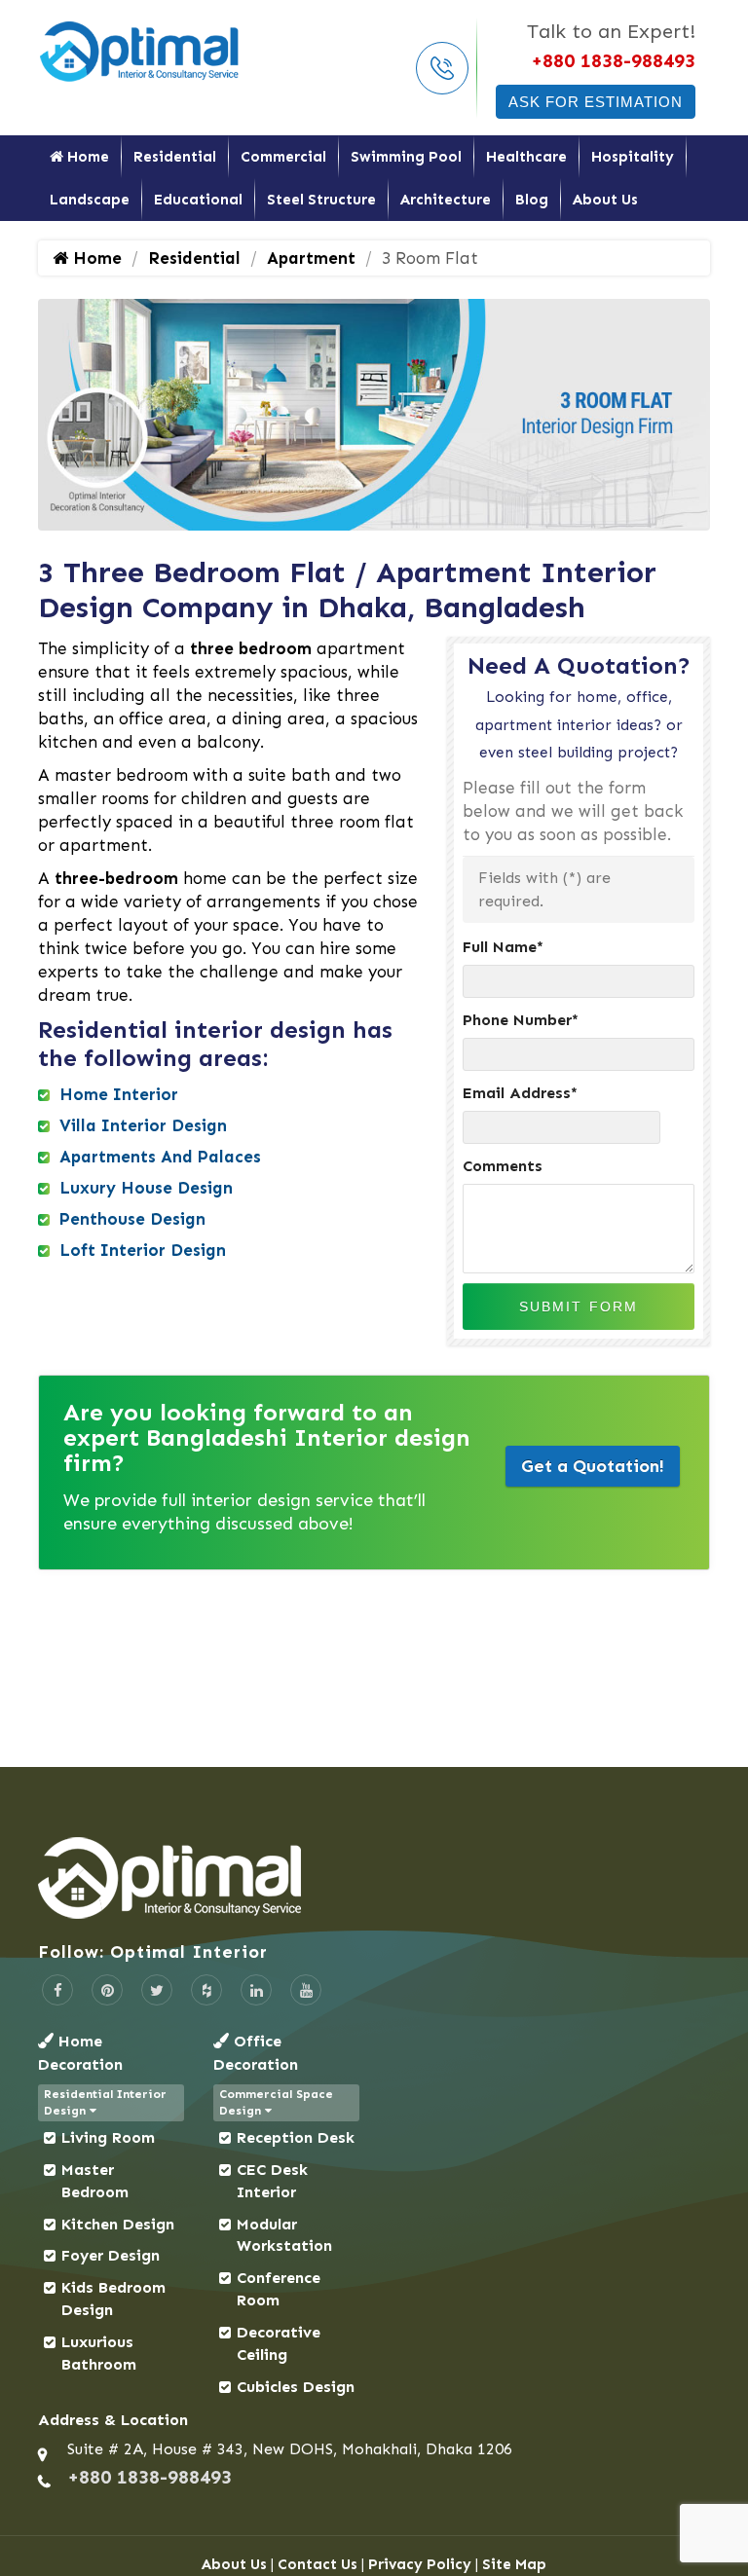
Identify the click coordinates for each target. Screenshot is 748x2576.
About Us (605, 200)
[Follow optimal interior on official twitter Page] (157, 1990)
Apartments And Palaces (160, 1157)
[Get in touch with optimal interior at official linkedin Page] (256, 1990)
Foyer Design (111, 2255)
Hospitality (633, 157)
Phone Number (521, 1020)
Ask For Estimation (596, 102)
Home (86, 157)
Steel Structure (321, 200)
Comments (503, 1166)
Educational (198, 200)
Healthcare (526, 157)
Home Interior (119, 1094)
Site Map (514, 2564)
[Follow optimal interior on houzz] (206, 1990)
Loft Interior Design (143, 1250)
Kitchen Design (118, 2224)
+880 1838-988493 (613, 60)
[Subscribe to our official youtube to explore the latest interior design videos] (306, 1990)
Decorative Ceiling (279, 2343)
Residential (175, 157)
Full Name (503, 947)
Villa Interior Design (143, 1125)
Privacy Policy (420, 2564)
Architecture (446, 200)
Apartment (311, 258)
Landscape (90, 200)
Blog (532, 200)
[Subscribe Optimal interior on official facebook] (57, 1990)
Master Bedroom (95, 2181)
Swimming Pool (406, 157)
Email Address (520, 1093)
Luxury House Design (146, 1188)
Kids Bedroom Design (113, 2299)
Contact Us (318, 2564)
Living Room (108, 2137)
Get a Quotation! (593, 1466)
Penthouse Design (132, 1219)
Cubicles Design (296, 2387)
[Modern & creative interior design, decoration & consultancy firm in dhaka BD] (374, 1878)
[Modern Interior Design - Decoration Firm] (140, 50)
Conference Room (279, 2289)
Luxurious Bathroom (99, 2353)
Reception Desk (296, 2137)
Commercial (283, 157)
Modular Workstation (284, 2235)
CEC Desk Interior (272, 2181)
